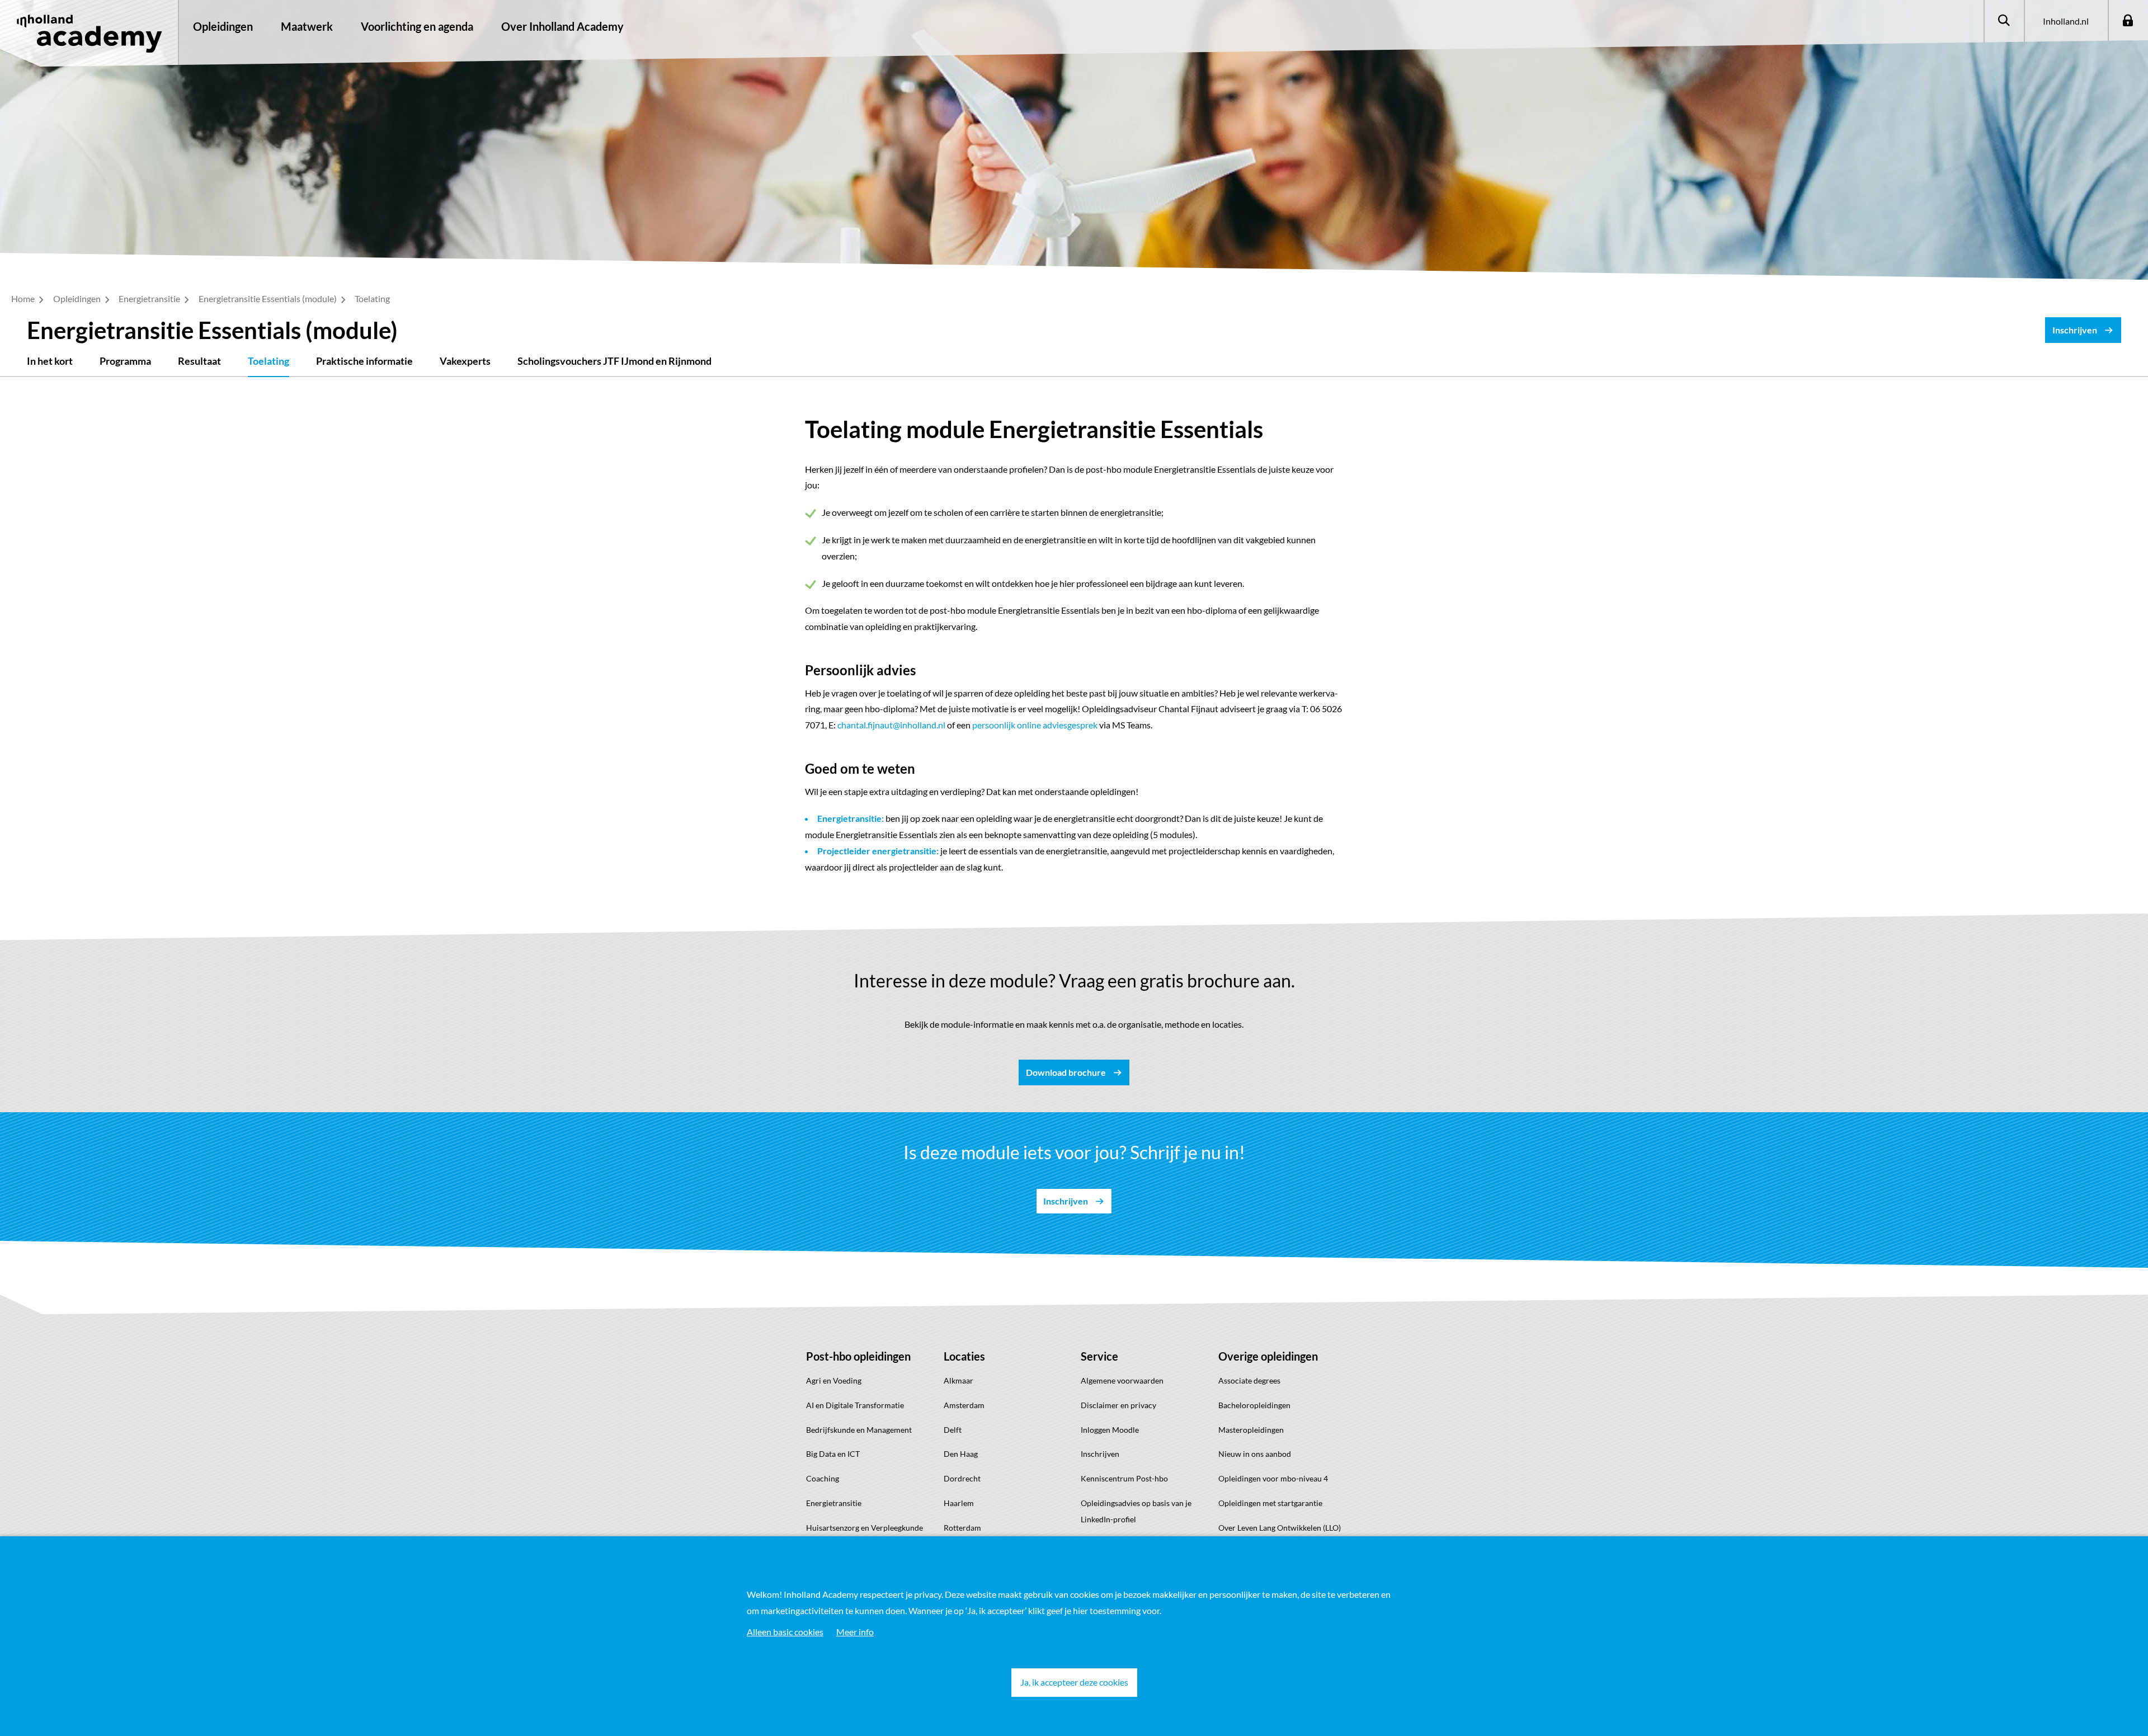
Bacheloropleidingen (1254, 1405)
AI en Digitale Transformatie (855, 1405)
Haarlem (959, 1503)
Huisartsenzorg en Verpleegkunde (865, 1528)
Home (24, 298)
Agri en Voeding (834, 1380)
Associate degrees (1249, 1380)
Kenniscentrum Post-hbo (1124, 1478)
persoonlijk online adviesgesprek (1035, 725)
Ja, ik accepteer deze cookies (1074, 1682)
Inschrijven (1100, 1454)
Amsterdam (964, 1405)
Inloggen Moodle (1110, 1430)
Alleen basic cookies (785, 1632)
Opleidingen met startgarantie (1270, 1503)
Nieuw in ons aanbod (1255, 1454)
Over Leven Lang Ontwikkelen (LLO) (1280, 1528)
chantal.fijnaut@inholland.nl (891, 725)
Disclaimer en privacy (1118, 1405)
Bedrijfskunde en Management (859, 1430)
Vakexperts (465, 361)
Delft (953, 1430)
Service (1099, 1356)
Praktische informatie (364, 361)
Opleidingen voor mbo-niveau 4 (1273, 1478)
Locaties (964, 1356)
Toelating (268, 361)
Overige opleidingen (1268, 1356)
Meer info (855, 1632)
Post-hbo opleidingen (858, 1356)
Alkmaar (958, 1380)
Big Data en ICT (833, 1454)
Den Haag (961, 1454)
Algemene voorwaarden (1122, 1380)
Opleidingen (223, 26)
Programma (125, 361)
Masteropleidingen (1251, 1430)
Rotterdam (962, 1528)
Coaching (823, 1478)
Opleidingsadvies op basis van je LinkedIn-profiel (1136, 1511)
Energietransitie (150, 298)
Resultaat (199, 361)
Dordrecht (962, 1478)
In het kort (50, 361)
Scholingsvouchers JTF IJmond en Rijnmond (614, 361)
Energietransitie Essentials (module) (268, 298)
